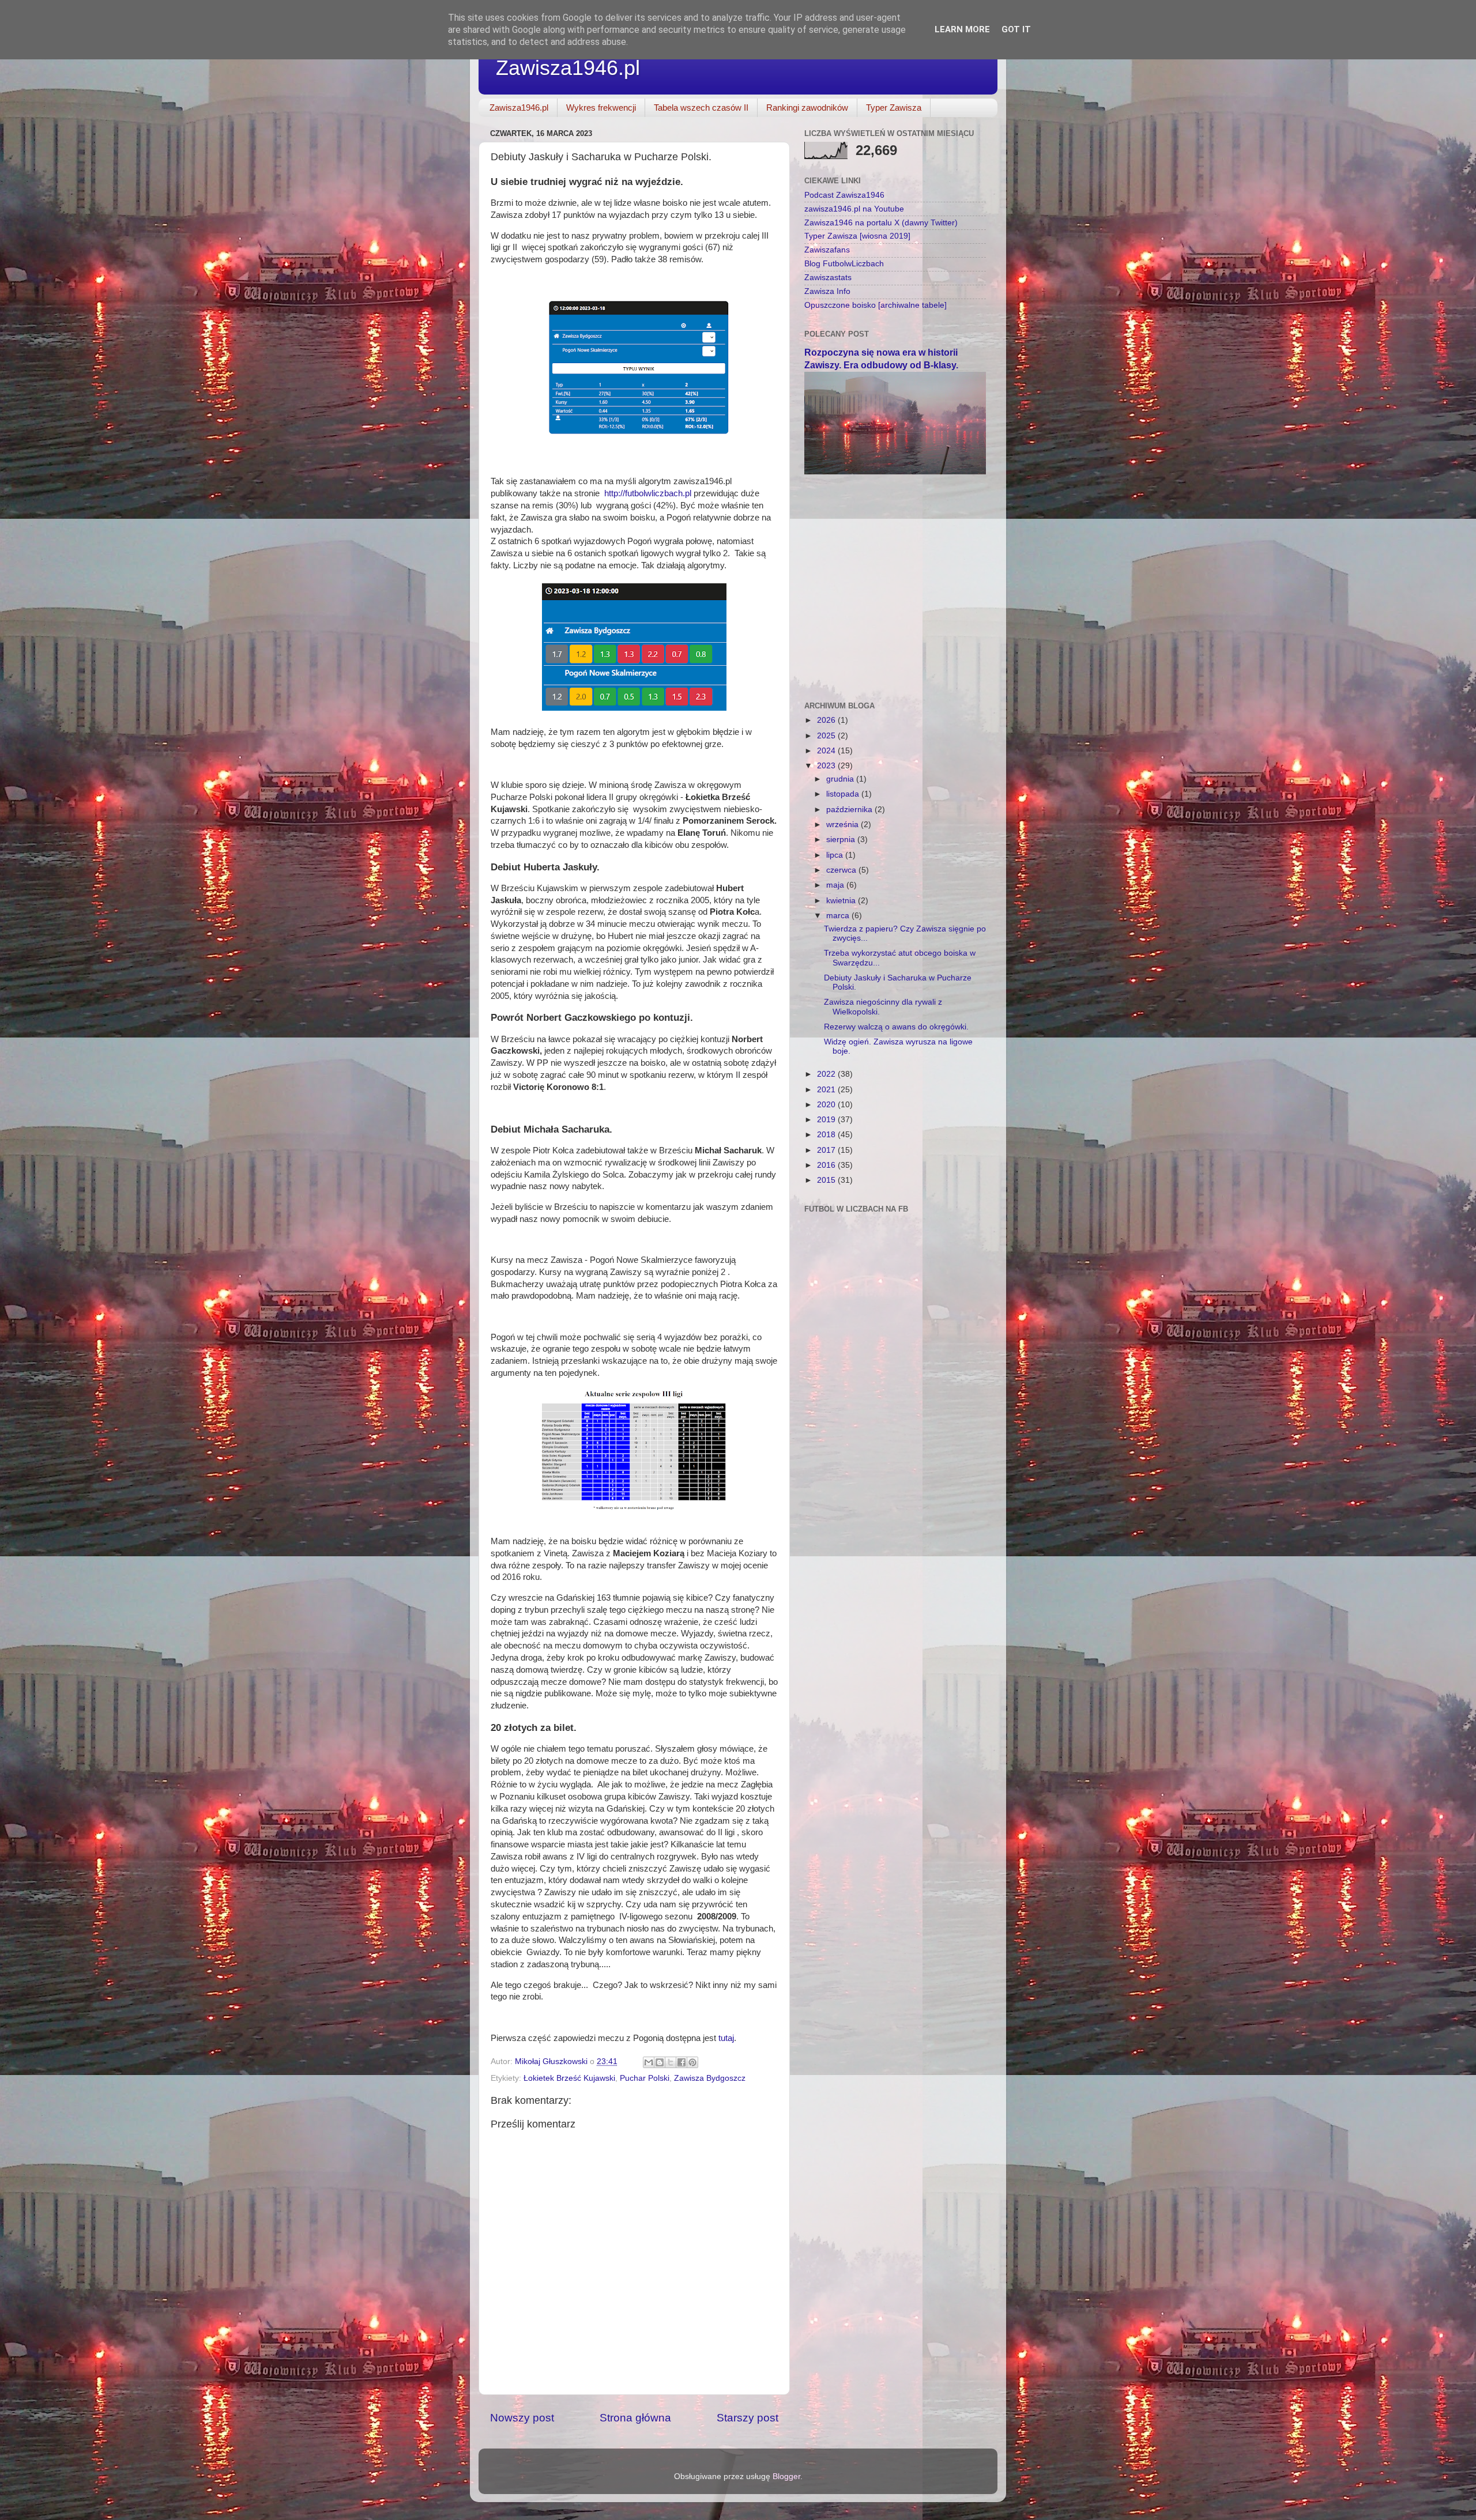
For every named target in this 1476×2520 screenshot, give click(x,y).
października (850, 810)
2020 (827, 1105)
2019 (827, 1120)
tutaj (726, 2038)
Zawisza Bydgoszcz (710, 2078)
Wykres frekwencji (601, 107)
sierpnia (842, 840)
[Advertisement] (895, 567)
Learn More (962, 29)
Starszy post (748, 2418)
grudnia (841, 779)
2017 (827, 1150)
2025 (827, 736)
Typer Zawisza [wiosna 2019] (857, 236)
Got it (1016, 29)
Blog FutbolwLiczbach (844, 264)
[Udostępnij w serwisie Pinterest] (692, 2062)
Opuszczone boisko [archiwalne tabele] (876, 305)
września (844, 825)
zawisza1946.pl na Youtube (854, 209)
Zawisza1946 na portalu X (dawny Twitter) (881, 223)
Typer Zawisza (894, 107)
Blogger (786, 2476)
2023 (827, 766)
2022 (827, 1074)
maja (836, 885)
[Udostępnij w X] (671, 2062)
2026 (827, 720)
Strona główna (635, 2418)
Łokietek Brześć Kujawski (569, 2078)
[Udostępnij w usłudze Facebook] (681, 2062)
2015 (827, 1180)
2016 (827, 1165)
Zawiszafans (827, 250)
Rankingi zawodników (807, 107)
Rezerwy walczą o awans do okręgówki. (896, 1027)
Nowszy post (522, 2418)
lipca (836, 855)
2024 (827, 751)
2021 (827, 1090)
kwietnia (842, 901)
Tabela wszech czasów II (701, 107)
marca (839, 916)
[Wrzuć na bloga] (660, 2062)
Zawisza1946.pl (568, 68)
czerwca (842, 870)
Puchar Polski (645, 2078)
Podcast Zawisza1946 (844, 195)
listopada (844, 794)
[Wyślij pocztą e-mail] (649, 2062)
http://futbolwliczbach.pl (648, 493)
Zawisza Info (827, 291)
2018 (827, 1135)
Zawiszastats (828, 278)
